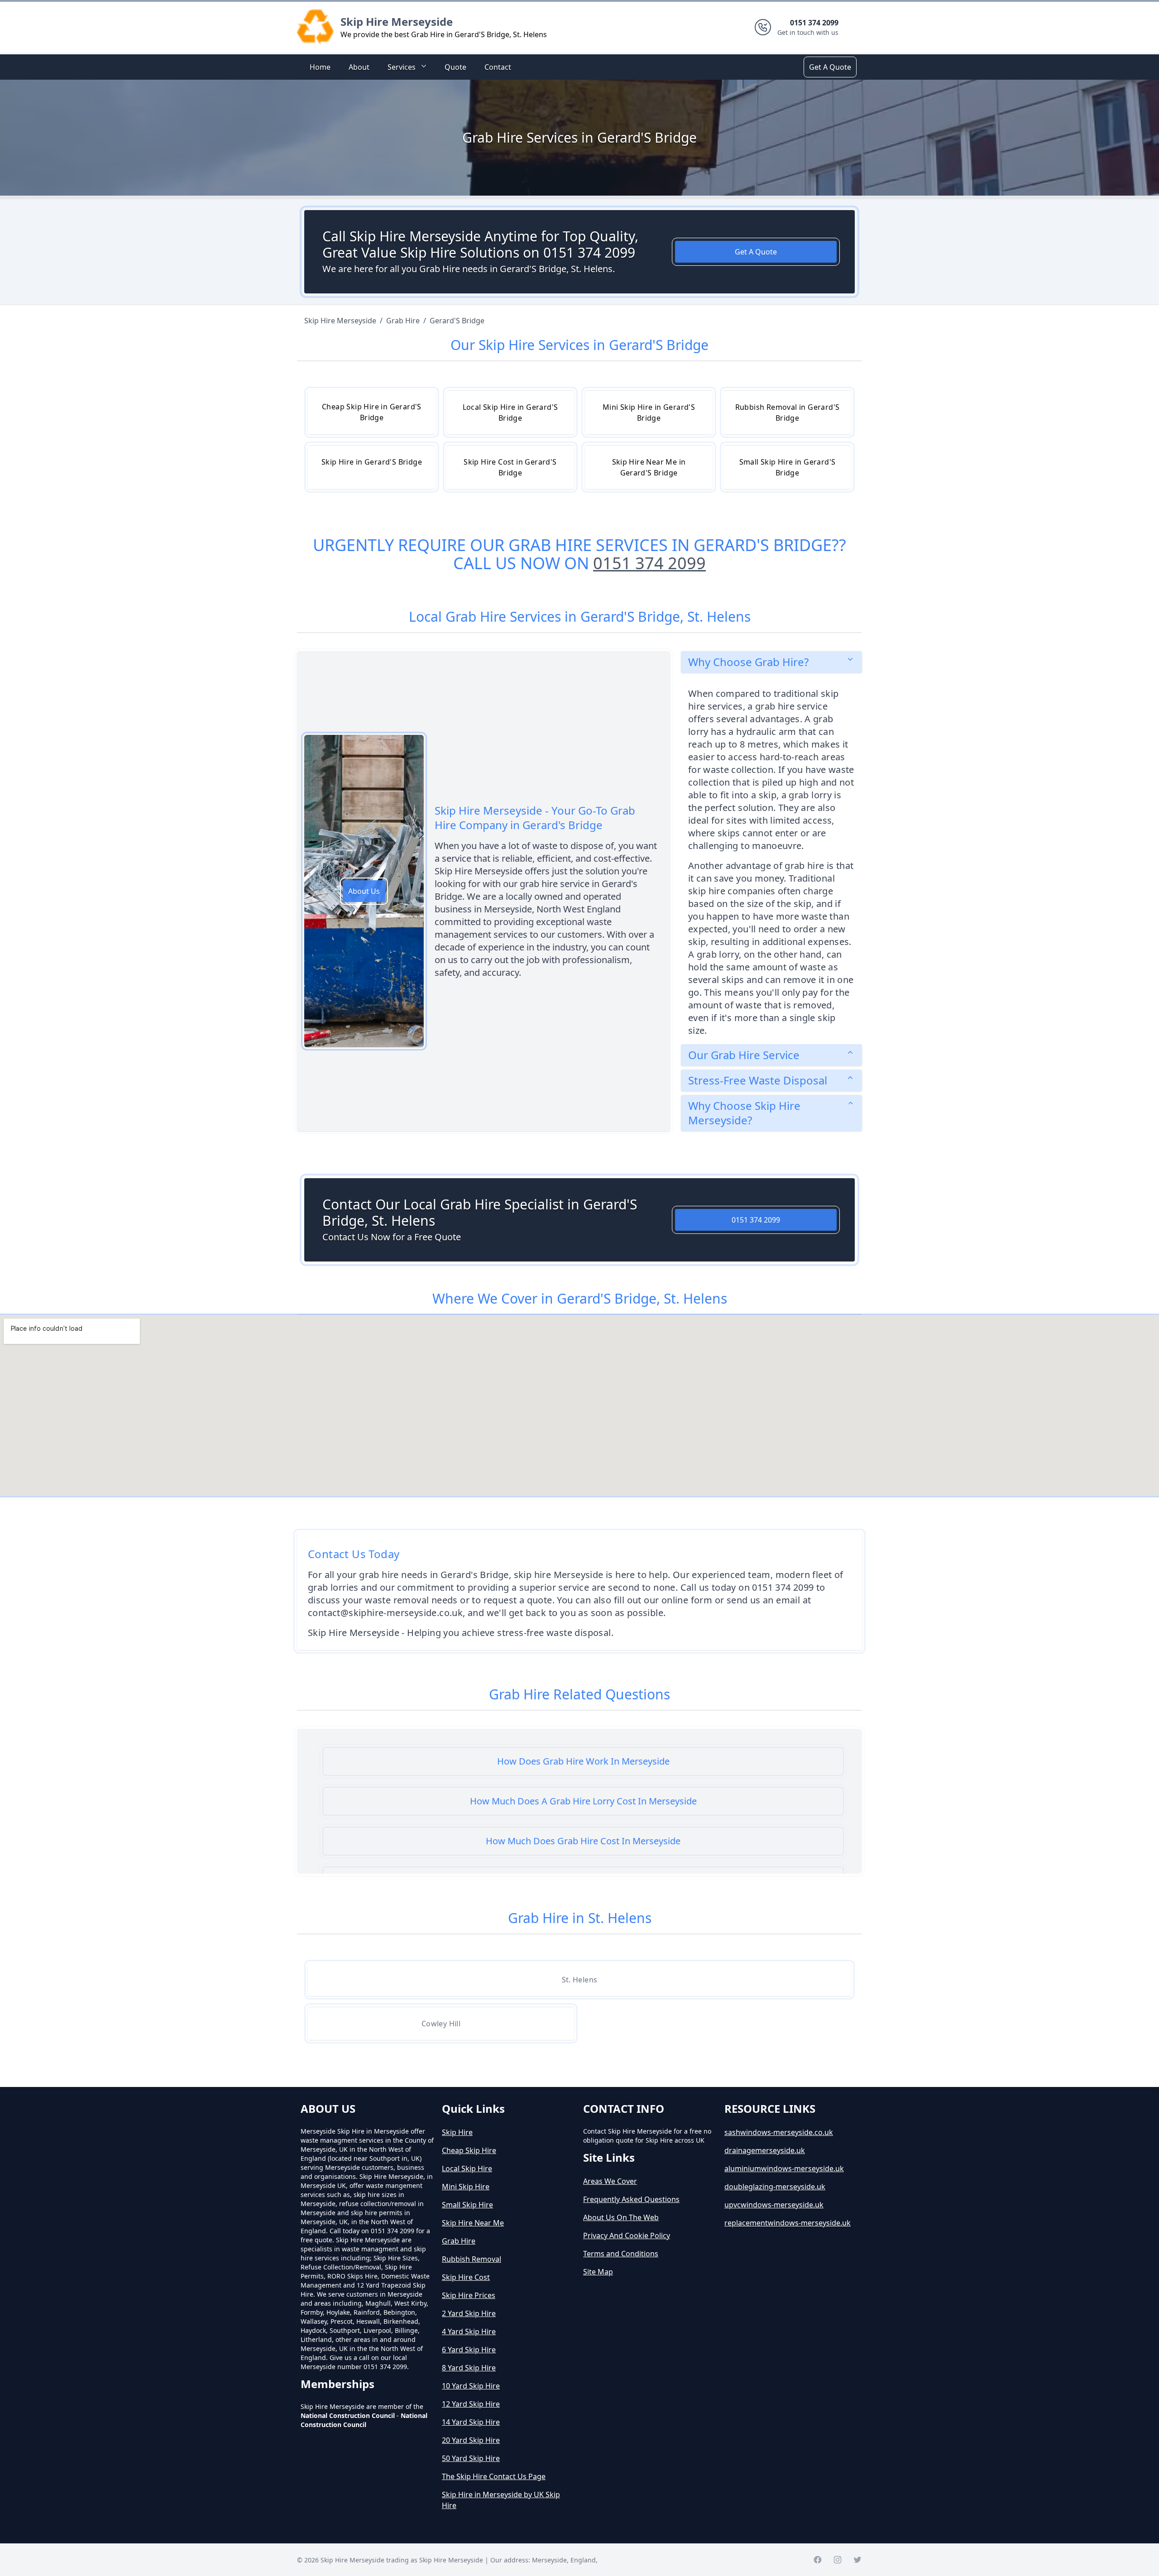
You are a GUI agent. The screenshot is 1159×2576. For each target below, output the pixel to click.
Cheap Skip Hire (469, 2150)
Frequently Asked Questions (631, 2199)
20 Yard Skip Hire (471, 2440)
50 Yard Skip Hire (471, 2458)
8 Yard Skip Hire (469, 2368)
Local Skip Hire (467, 2168)
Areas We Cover (610, 2181)
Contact (498, 67)
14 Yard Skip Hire (471, 2422)
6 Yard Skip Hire (469, 2350)
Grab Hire (459, 2241)
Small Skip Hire (467, 2205)
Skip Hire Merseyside (397, 22)
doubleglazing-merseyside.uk (775, 2187)
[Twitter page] (857, 2560)
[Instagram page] (838, 2560)
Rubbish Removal (472, 2259)
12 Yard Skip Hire (471, 2404)
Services (402, 67)
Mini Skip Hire (466, 2187)
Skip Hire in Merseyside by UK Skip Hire (501, 2500)
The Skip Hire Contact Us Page (494, 2476)
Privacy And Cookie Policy (627, 2235)
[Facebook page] (818, 2560)
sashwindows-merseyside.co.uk (779, 2132)
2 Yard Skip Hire (469, 2313)
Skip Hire (457, 2132)
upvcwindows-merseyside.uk (774, 2205)
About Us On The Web (621, 2217)
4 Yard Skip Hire (469, 2331)
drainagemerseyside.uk (765, 2150)
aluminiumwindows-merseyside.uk (784, 2168)
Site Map (598, 2272)
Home (320, 67)
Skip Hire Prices (469, 2295)
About (359, 67)
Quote (455, 67)
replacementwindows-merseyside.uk (788, 2223)
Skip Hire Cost (466, 2277)
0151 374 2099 (649, 563)
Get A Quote (830, 67)
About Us (364, 891)
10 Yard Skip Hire (471, 2386)
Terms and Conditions (621, 2254)
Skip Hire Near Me (473, 2223)
